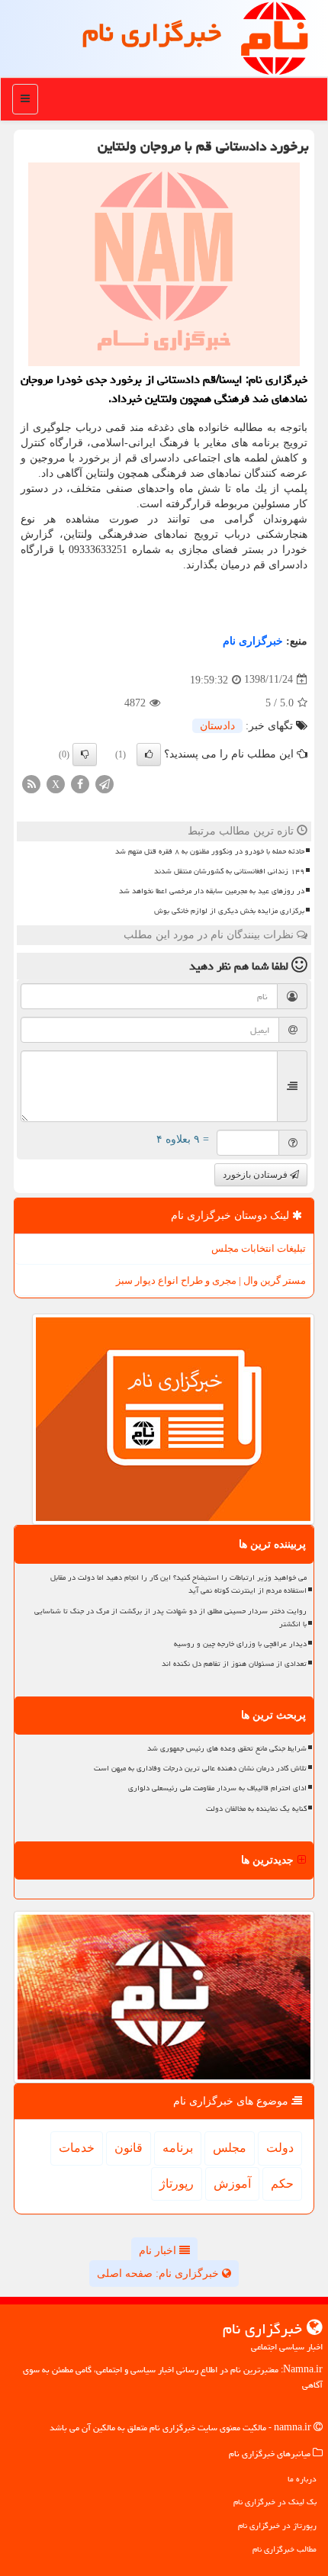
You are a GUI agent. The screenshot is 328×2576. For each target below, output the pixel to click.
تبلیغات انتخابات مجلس (259, 1248)
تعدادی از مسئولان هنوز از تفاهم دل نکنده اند (234, 1664)
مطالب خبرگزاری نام (285, 2549)
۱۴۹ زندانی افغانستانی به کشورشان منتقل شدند (229, 871)
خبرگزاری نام (152, 32)
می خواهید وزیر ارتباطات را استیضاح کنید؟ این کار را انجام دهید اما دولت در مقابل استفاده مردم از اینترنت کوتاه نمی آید (178, 1584)
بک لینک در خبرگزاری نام (275, 2502)
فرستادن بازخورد (256, 1175)
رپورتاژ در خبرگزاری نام (277, 2525)
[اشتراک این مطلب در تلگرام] (105, 783)
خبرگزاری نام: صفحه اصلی (159, 2274)
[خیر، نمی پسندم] (85, 754)
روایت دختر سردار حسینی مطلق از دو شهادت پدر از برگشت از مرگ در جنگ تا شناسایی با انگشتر (170, 1618)
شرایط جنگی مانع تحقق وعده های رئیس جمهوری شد (227, 1748)
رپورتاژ (177, 2184)
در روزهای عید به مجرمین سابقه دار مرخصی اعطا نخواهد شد (212, 891)
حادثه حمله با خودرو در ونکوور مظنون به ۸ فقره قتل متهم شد (210, 851)
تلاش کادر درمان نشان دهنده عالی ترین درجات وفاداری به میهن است (200, 1768)
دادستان (217, 726)
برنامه (178, 2148)
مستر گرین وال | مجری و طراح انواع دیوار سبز (211, 1280)
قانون (129, 2148)
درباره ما (302, 2479)
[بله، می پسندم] (149, 754)
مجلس (230, 2148)
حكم (282, 2184)
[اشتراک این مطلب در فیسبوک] (80, 783)
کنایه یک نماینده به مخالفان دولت (256, 1809)
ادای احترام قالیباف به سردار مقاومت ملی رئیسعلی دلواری (217, 1788)
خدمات (77, 2148)
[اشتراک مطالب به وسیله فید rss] (31, 783)
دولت (280, 2148)
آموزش (232, 2184)
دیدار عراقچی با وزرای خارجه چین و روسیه (240, 1644)
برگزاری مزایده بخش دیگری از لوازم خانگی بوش (229, 911)
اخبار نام (159, 2251)
